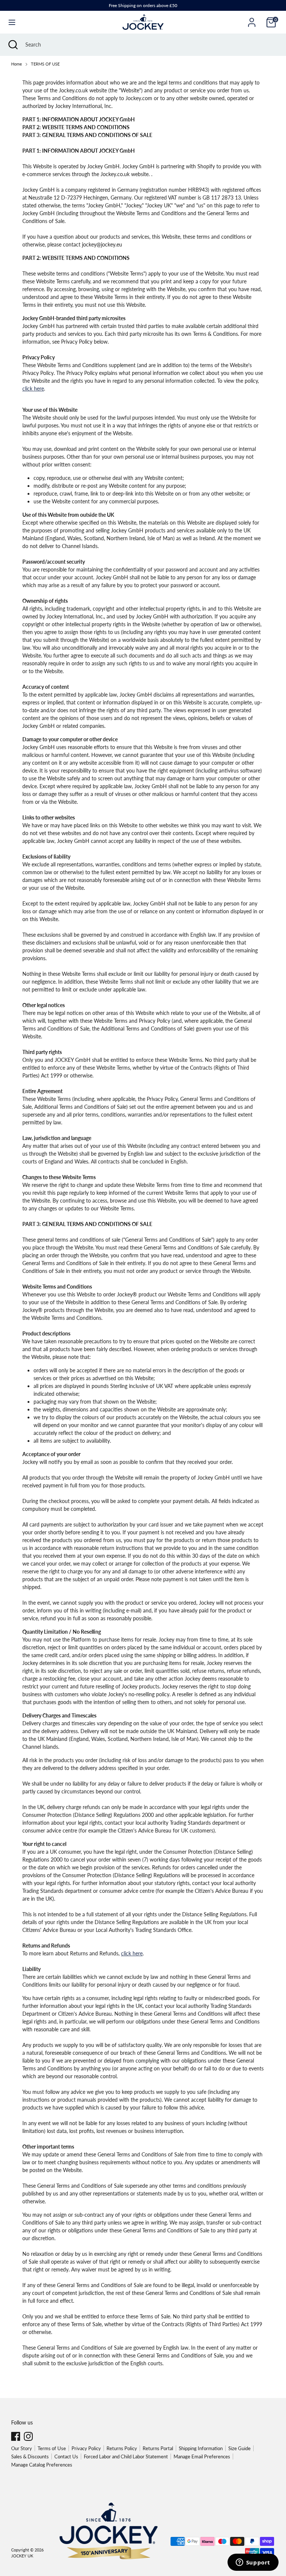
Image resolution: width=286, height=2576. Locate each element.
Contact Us (66, 2456)
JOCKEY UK (22, 2556)
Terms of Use (52, 2448)
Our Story (22, 2448)
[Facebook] (16, 2436)
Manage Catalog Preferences (42, 2465)
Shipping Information (201, 2448)
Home (17, 64)
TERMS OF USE (45, 64)
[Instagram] (28, 2436)
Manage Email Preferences (202, 2456)
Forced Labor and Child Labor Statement (126, 2456)
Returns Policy (122, 2448)
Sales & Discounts (30, 2456)
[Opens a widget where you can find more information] (253, 2563)
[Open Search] (13, 45)
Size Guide (239, 2448)
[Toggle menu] (12, 22)
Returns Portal (158, 2448)
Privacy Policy (86, 2448)
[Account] (252, 19)
